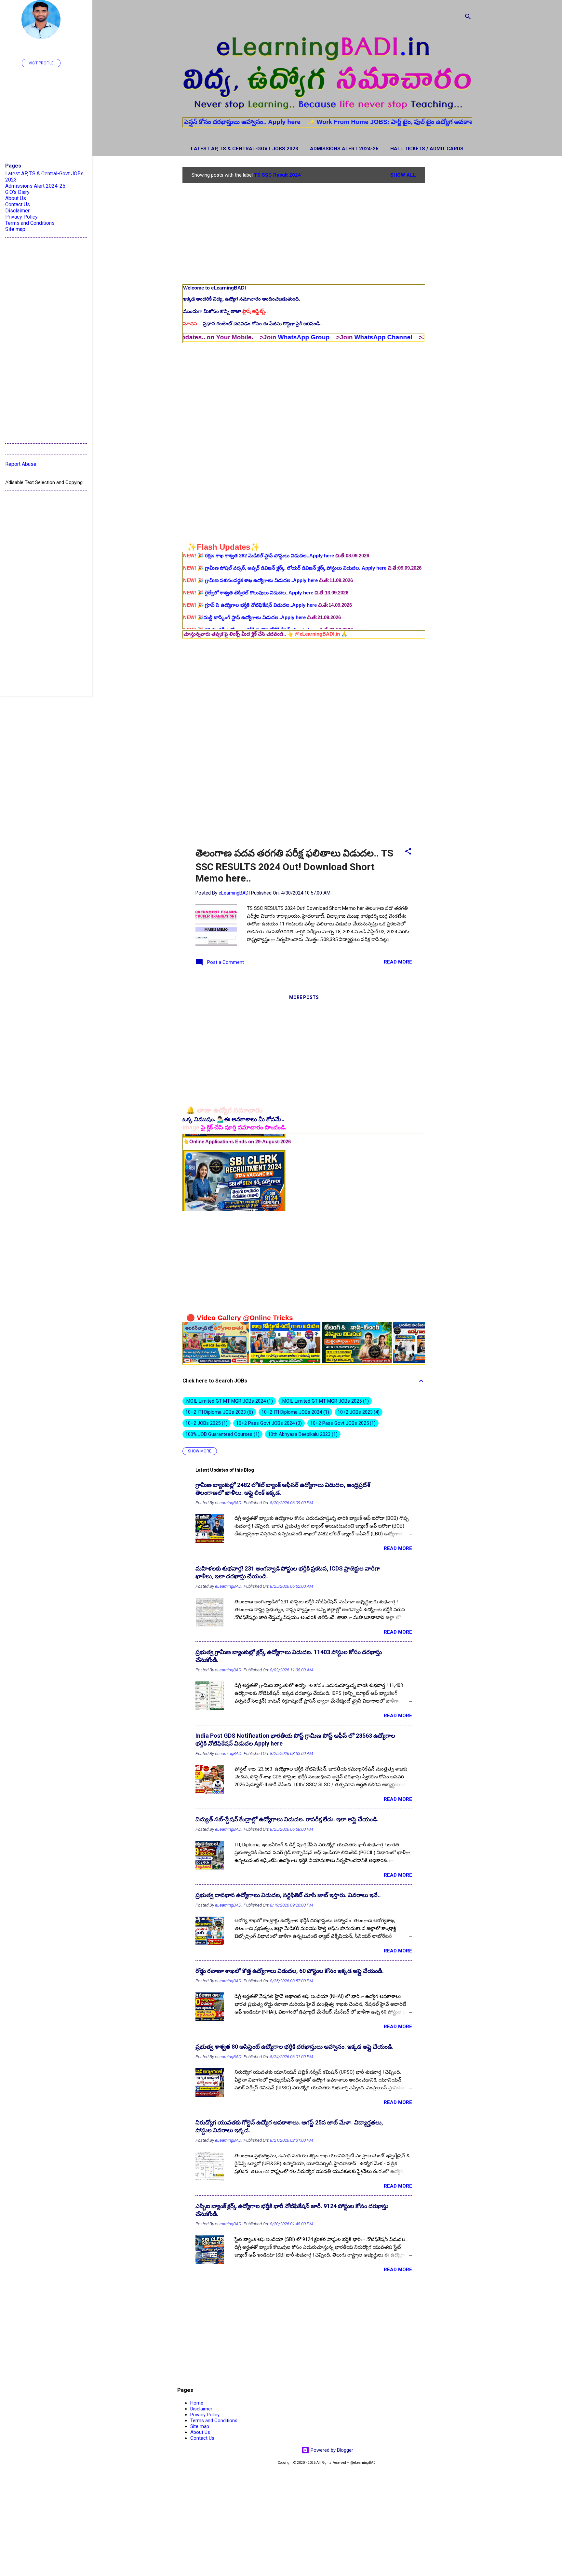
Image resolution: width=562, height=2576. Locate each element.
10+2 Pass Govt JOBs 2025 (342, 1423)
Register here (421, 122)
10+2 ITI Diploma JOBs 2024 (294, 1412)
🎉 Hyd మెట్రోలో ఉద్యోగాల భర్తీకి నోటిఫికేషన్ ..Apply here (247, 573)
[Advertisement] (451, 265)
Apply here (187, 122)
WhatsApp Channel (286, 337)
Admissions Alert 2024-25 (344, 149)
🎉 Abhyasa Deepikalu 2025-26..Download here (243, 610)
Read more (398, 962)
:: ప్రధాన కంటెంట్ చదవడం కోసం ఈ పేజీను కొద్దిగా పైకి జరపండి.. (253, 324)
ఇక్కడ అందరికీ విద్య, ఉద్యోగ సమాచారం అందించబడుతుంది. (242, 299)
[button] (408, 852)
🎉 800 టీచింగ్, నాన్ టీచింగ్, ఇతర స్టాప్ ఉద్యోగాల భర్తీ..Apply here (256, 586)
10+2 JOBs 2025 (206, 1423)
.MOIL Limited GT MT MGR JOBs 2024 (228, 1401)
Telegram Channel (367, 337)
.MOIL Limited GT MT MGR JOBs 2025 (324, 1401)
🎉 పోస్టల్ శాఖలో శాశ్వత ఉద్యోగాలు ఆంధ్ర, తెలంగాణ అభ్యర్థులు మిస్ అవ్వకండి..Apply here (281, 561)
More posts (304, 997)
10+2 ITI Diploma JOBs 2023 (218, 1412)
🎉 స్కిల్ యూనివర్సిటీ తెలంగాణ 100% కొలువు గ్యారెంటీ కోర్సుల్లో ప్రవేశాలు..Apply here (275, 622)
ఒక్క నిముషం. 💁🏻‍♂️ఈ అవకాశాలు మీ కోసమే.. (234, 1119)
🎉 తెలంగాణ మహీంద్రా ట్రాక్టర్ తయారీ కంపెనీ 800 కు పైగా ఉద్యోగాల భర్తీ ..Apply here (274, 598)
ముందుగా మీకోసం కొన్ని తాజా (225, 311)
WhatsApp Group (206, 337)
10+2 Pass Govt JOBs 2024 (268, 1423)
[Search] (468, 18)
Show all (403, 175)
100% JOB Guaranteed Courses (222, 1434)
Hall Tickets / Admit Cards (427, 149)
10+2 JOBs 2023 (358, 1412)
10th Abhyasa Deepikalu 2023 (302, 1434)
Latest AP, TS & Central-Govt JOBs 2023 (245, 149)
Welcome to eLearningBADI (214, 288)
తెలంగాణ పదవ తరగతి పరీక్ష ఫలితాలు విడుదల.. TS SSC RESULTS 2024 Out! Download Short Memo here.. (294, 866)
